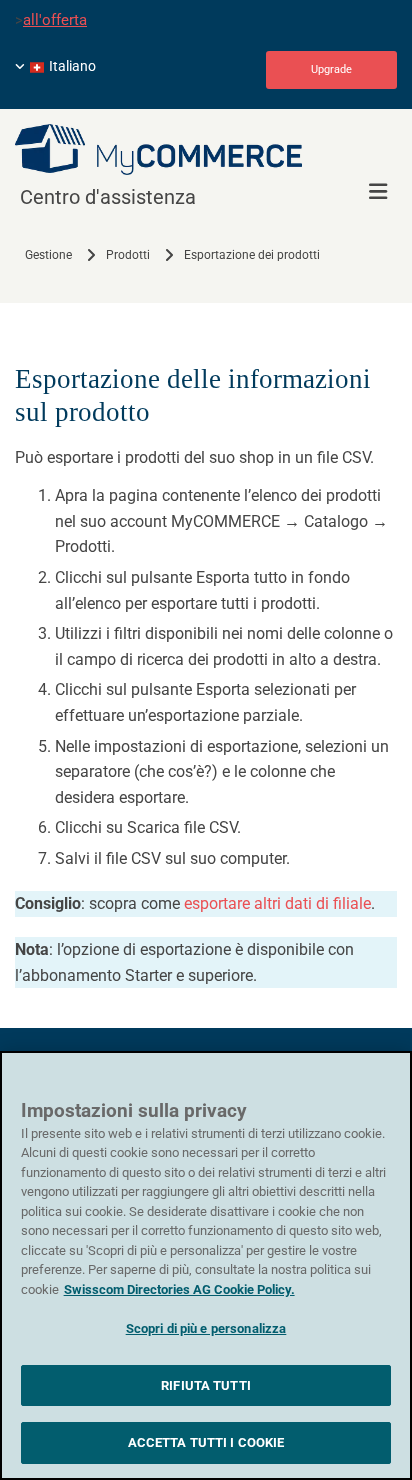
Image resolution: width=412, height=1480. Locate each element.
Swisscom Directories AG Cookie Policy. (179, 1289)
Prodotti (128, 255)
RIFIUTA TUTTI (206, 1385)
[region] (206, 1265)
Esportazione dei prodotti (252, 255)
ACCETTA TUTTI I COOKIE (206, 1442)
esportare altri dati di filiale (277, 903)
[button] (331, 70)
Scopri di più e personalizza (206, 1328)
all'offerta (55, 20)
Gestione (48, 255)
